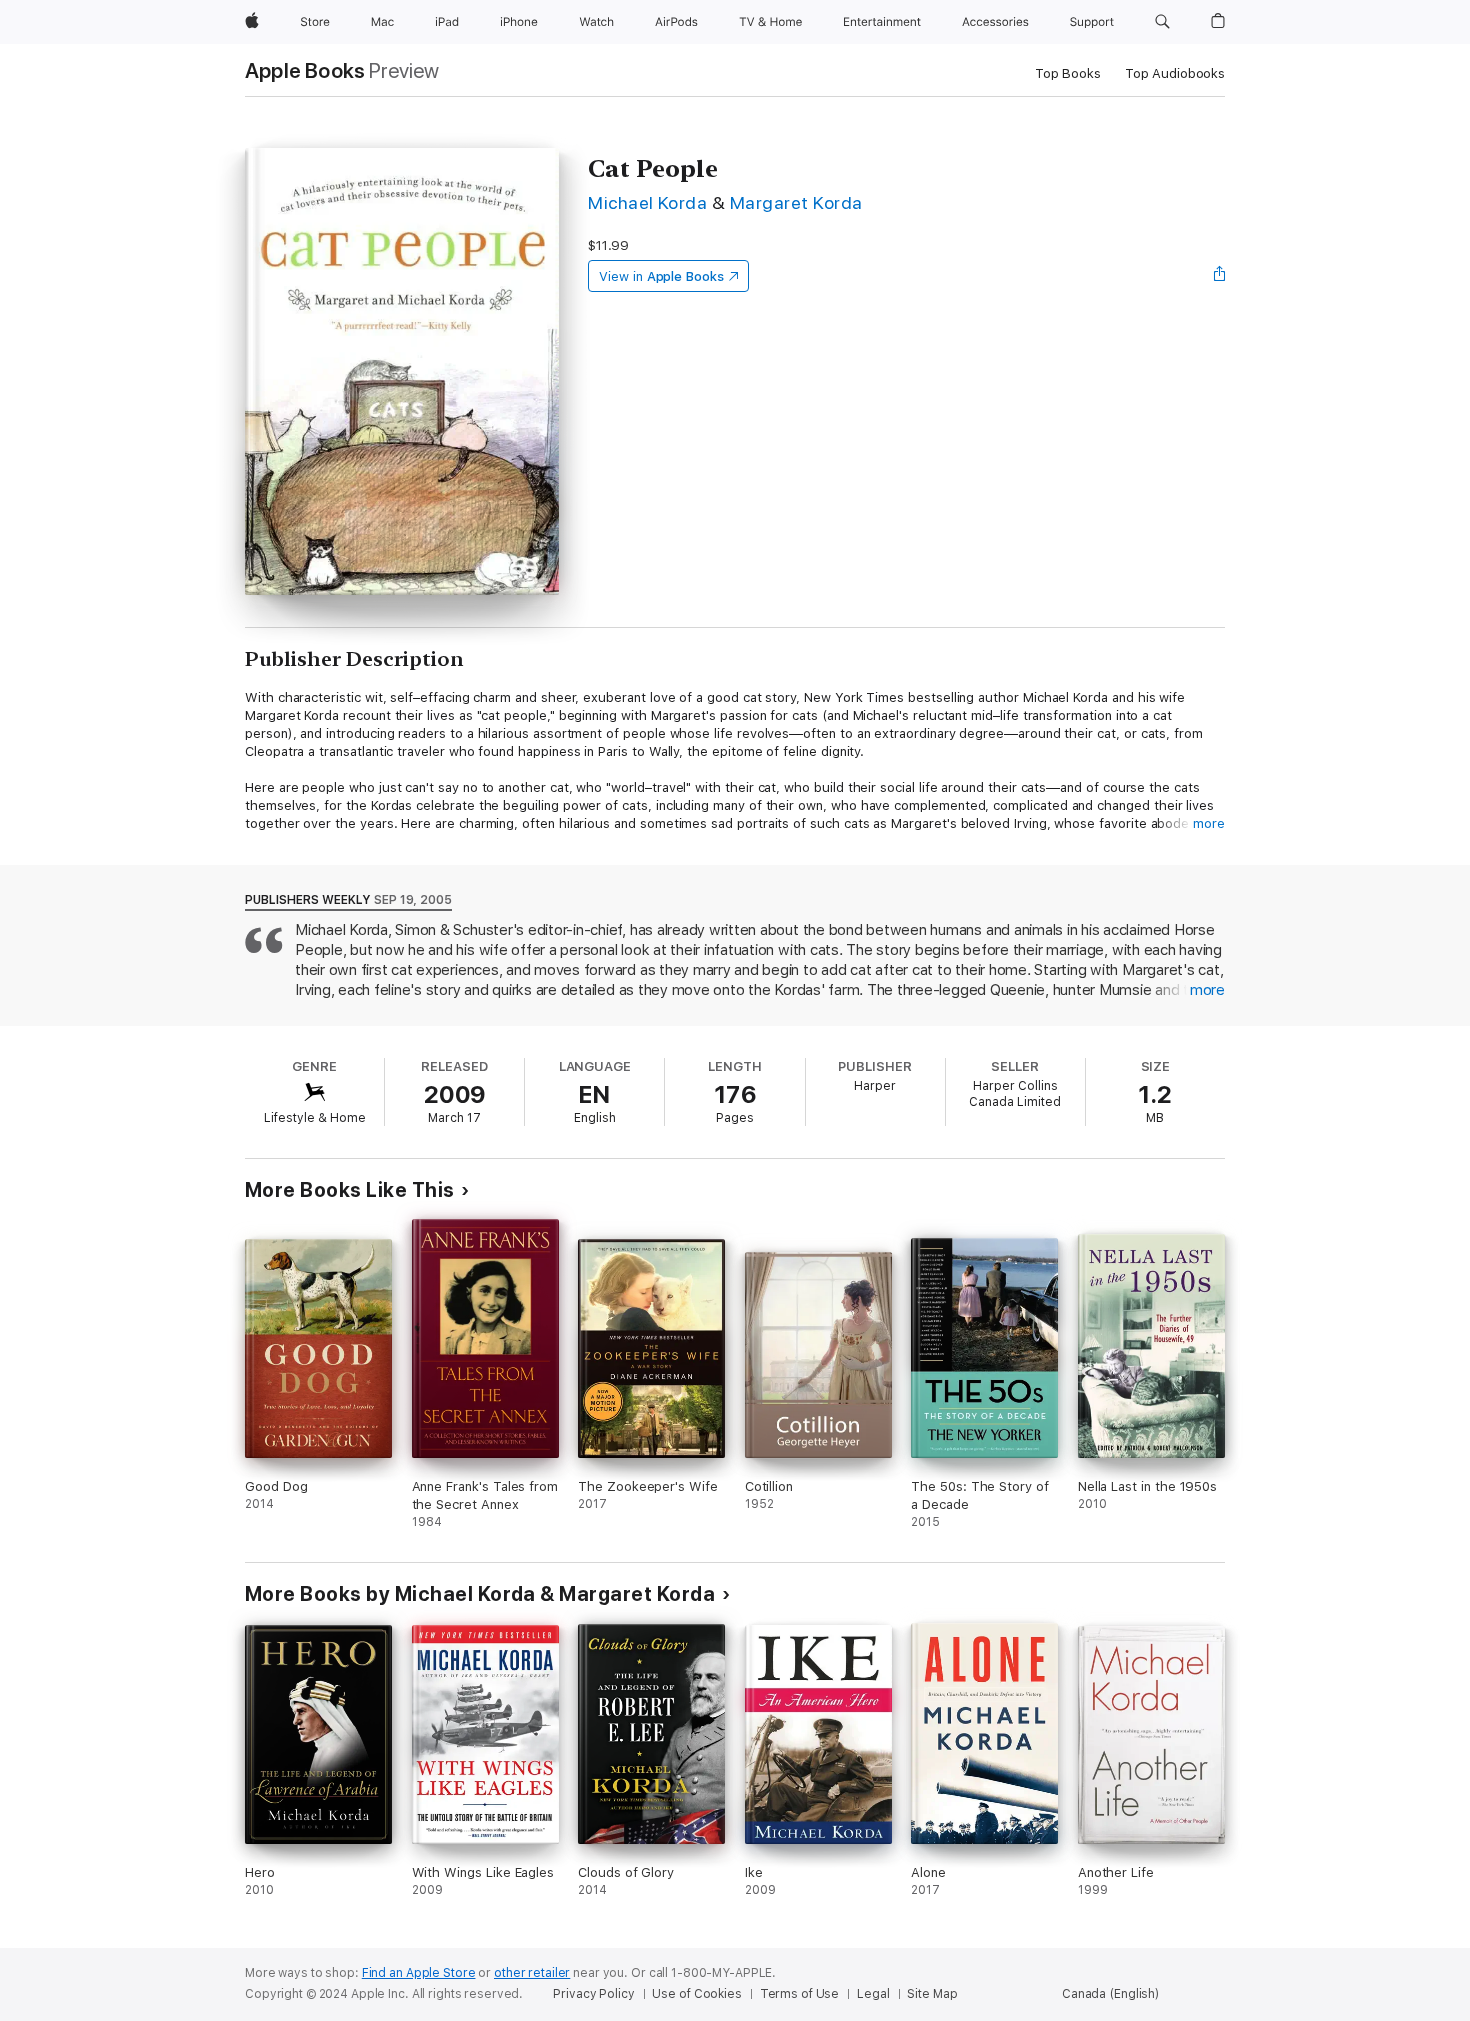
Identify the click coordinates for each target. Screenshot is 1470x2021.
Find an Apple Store (419, 1973)
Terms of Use (800, 1994)
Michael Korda (647, 202)
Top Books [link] (1068, 73)
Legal (873, 1994)
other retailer (532, 1973)
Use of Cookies (696, 1994)
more (1209, 823)
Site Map (932, 1994)
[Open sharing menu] (1220, 276)
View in (661, 276)
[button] (1162, 22)
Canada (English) (1110, 1994)
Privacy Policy (593, 1994)
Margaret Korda (796, 202)
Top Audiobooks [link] (1175, 73)
